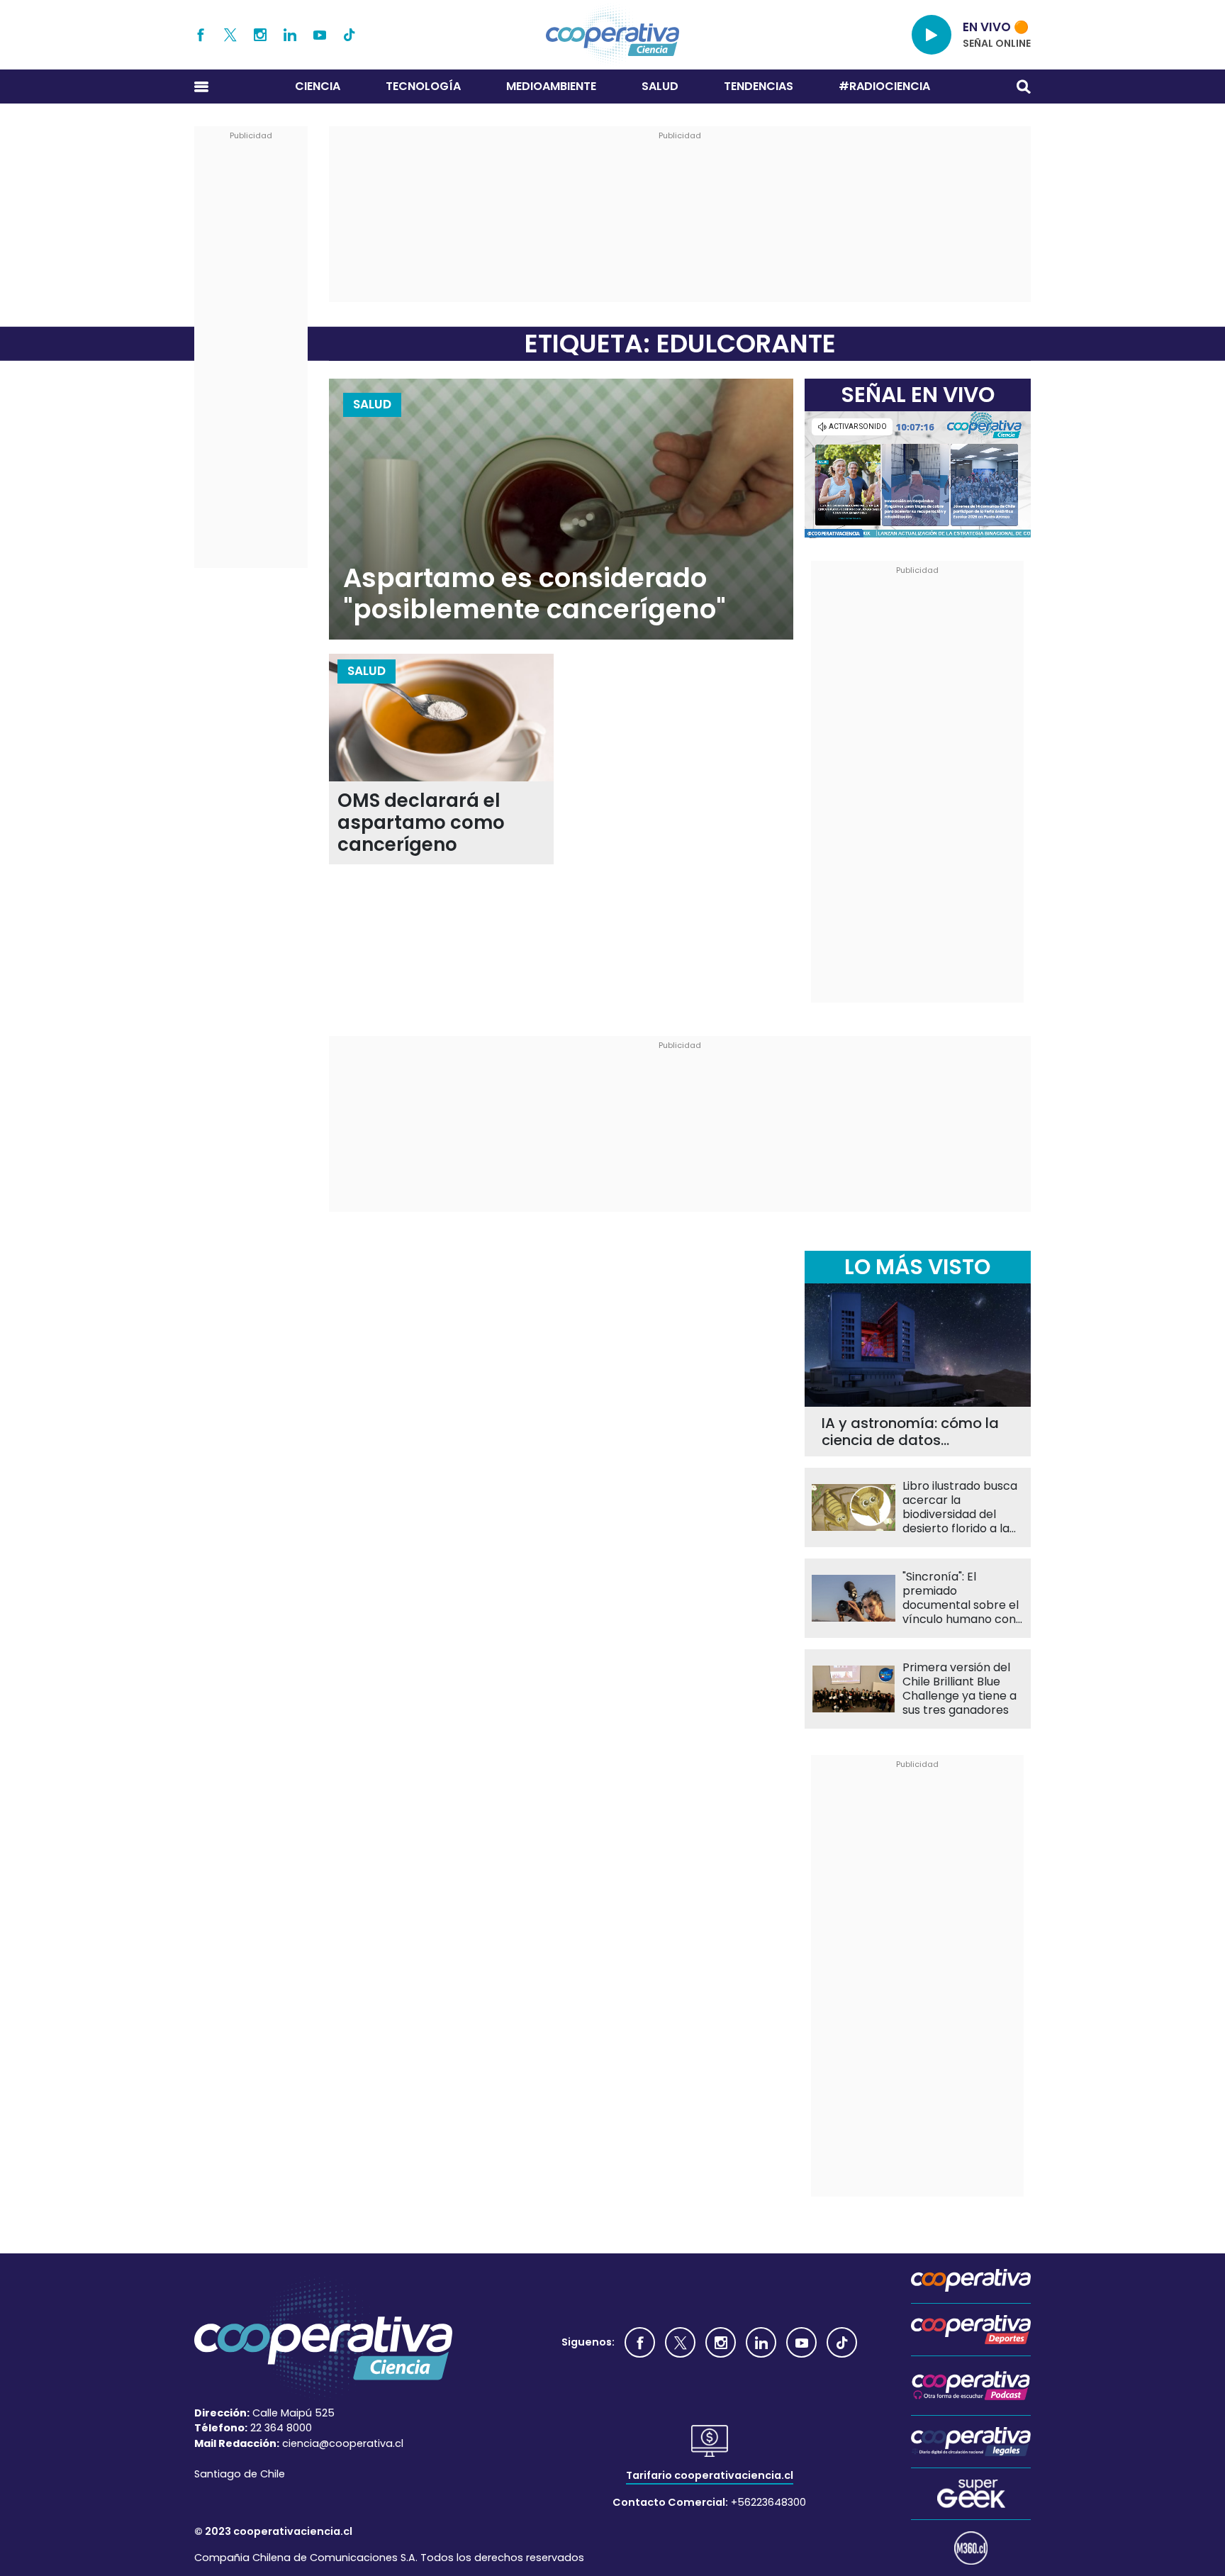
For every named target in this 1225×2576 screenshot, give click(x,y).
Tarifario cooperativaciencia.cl (710, 2475)
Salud (660, 86)
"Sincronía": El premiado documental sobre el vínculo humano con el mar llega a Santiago (961, 1598)
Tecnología (423, 86)
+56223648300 (768, 2502)
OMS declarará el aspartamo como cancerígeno (421, 823)
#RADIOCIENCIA (884, 86)
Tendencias (759, 86)
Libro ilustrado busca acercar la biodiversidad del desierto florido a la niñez (960, 1507)
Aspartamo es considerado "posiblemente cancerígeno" (535, 594)
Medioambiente (551, 86)
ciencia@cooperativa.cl (343, 2443)
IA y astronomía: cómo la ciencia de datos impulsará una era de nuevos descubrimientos (910, 1432)
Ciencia (318, 86)
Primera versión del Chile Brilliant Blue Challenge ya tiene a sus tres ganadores (960, 1689)
